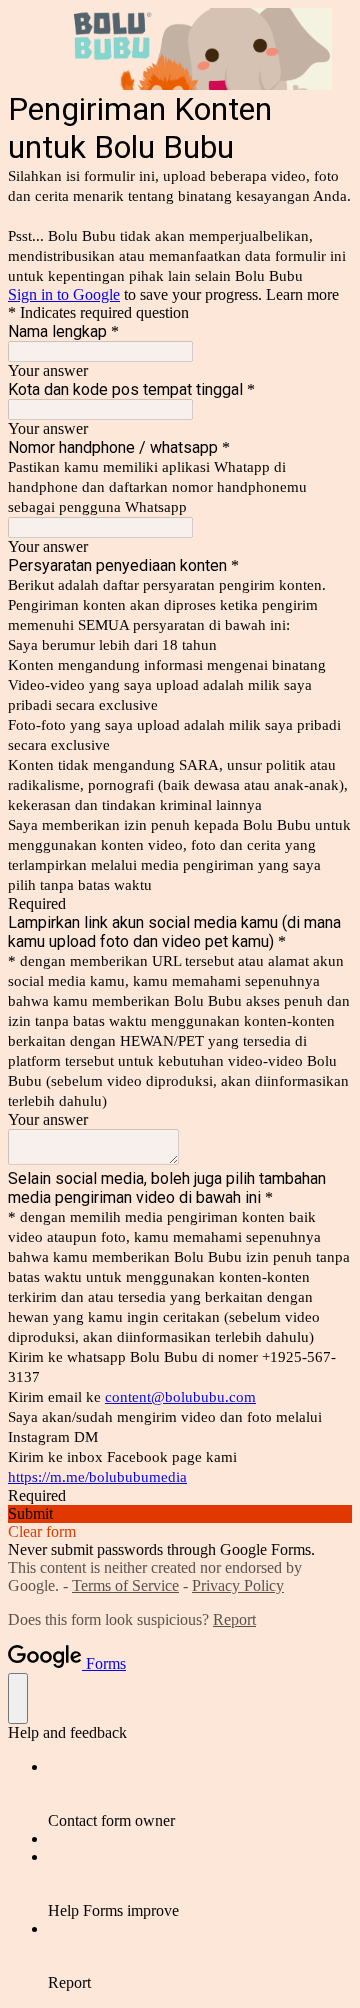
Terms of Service (125, 1585)
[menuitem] (200, 1794)
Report (234, 1619)
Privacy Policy (238, 1585)
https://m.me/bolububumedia (97, 1477)
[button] (180, 1514)
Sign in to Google (64, 294)
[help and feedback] (18, 1698)
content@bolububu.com (180, 1397)
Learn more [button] (302, 294)
